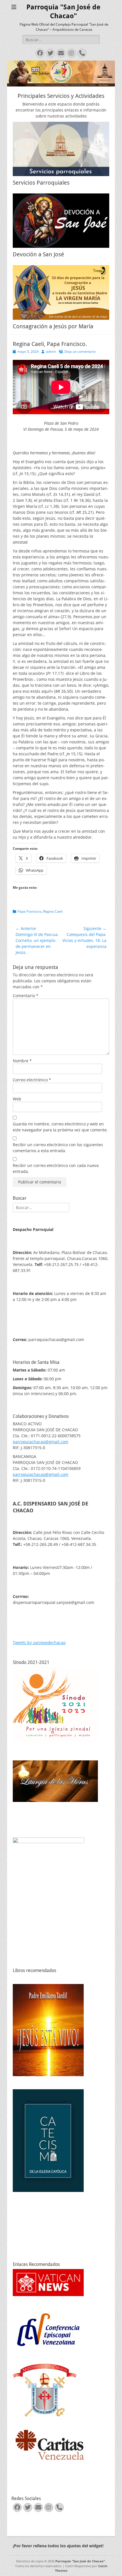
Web (17, 1099)
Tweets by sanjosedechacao (39, 1642)
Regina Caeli (53, 911)
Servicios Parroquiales (41, 183)
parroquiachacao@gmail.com (41, 1442)
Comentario (26, 996)
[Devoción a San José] (61, 221)
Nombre (22, 1061)
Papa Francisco (30, 911)
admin (51, 351)
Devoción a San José (38, 254)
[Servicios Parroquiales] (61, 149)
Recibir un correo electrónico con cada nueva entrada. (56, 1168)
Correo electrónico (32, 1080)
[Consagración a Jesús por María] (61, 292)
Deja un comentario (80, 351)
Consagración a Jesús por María (53, 326)
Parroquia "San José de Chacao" (80, 2561)
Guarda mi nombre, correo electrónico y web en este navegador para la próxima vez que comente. (60, 1127)
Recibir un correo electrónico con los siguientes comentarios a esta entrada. (58, 1148)
